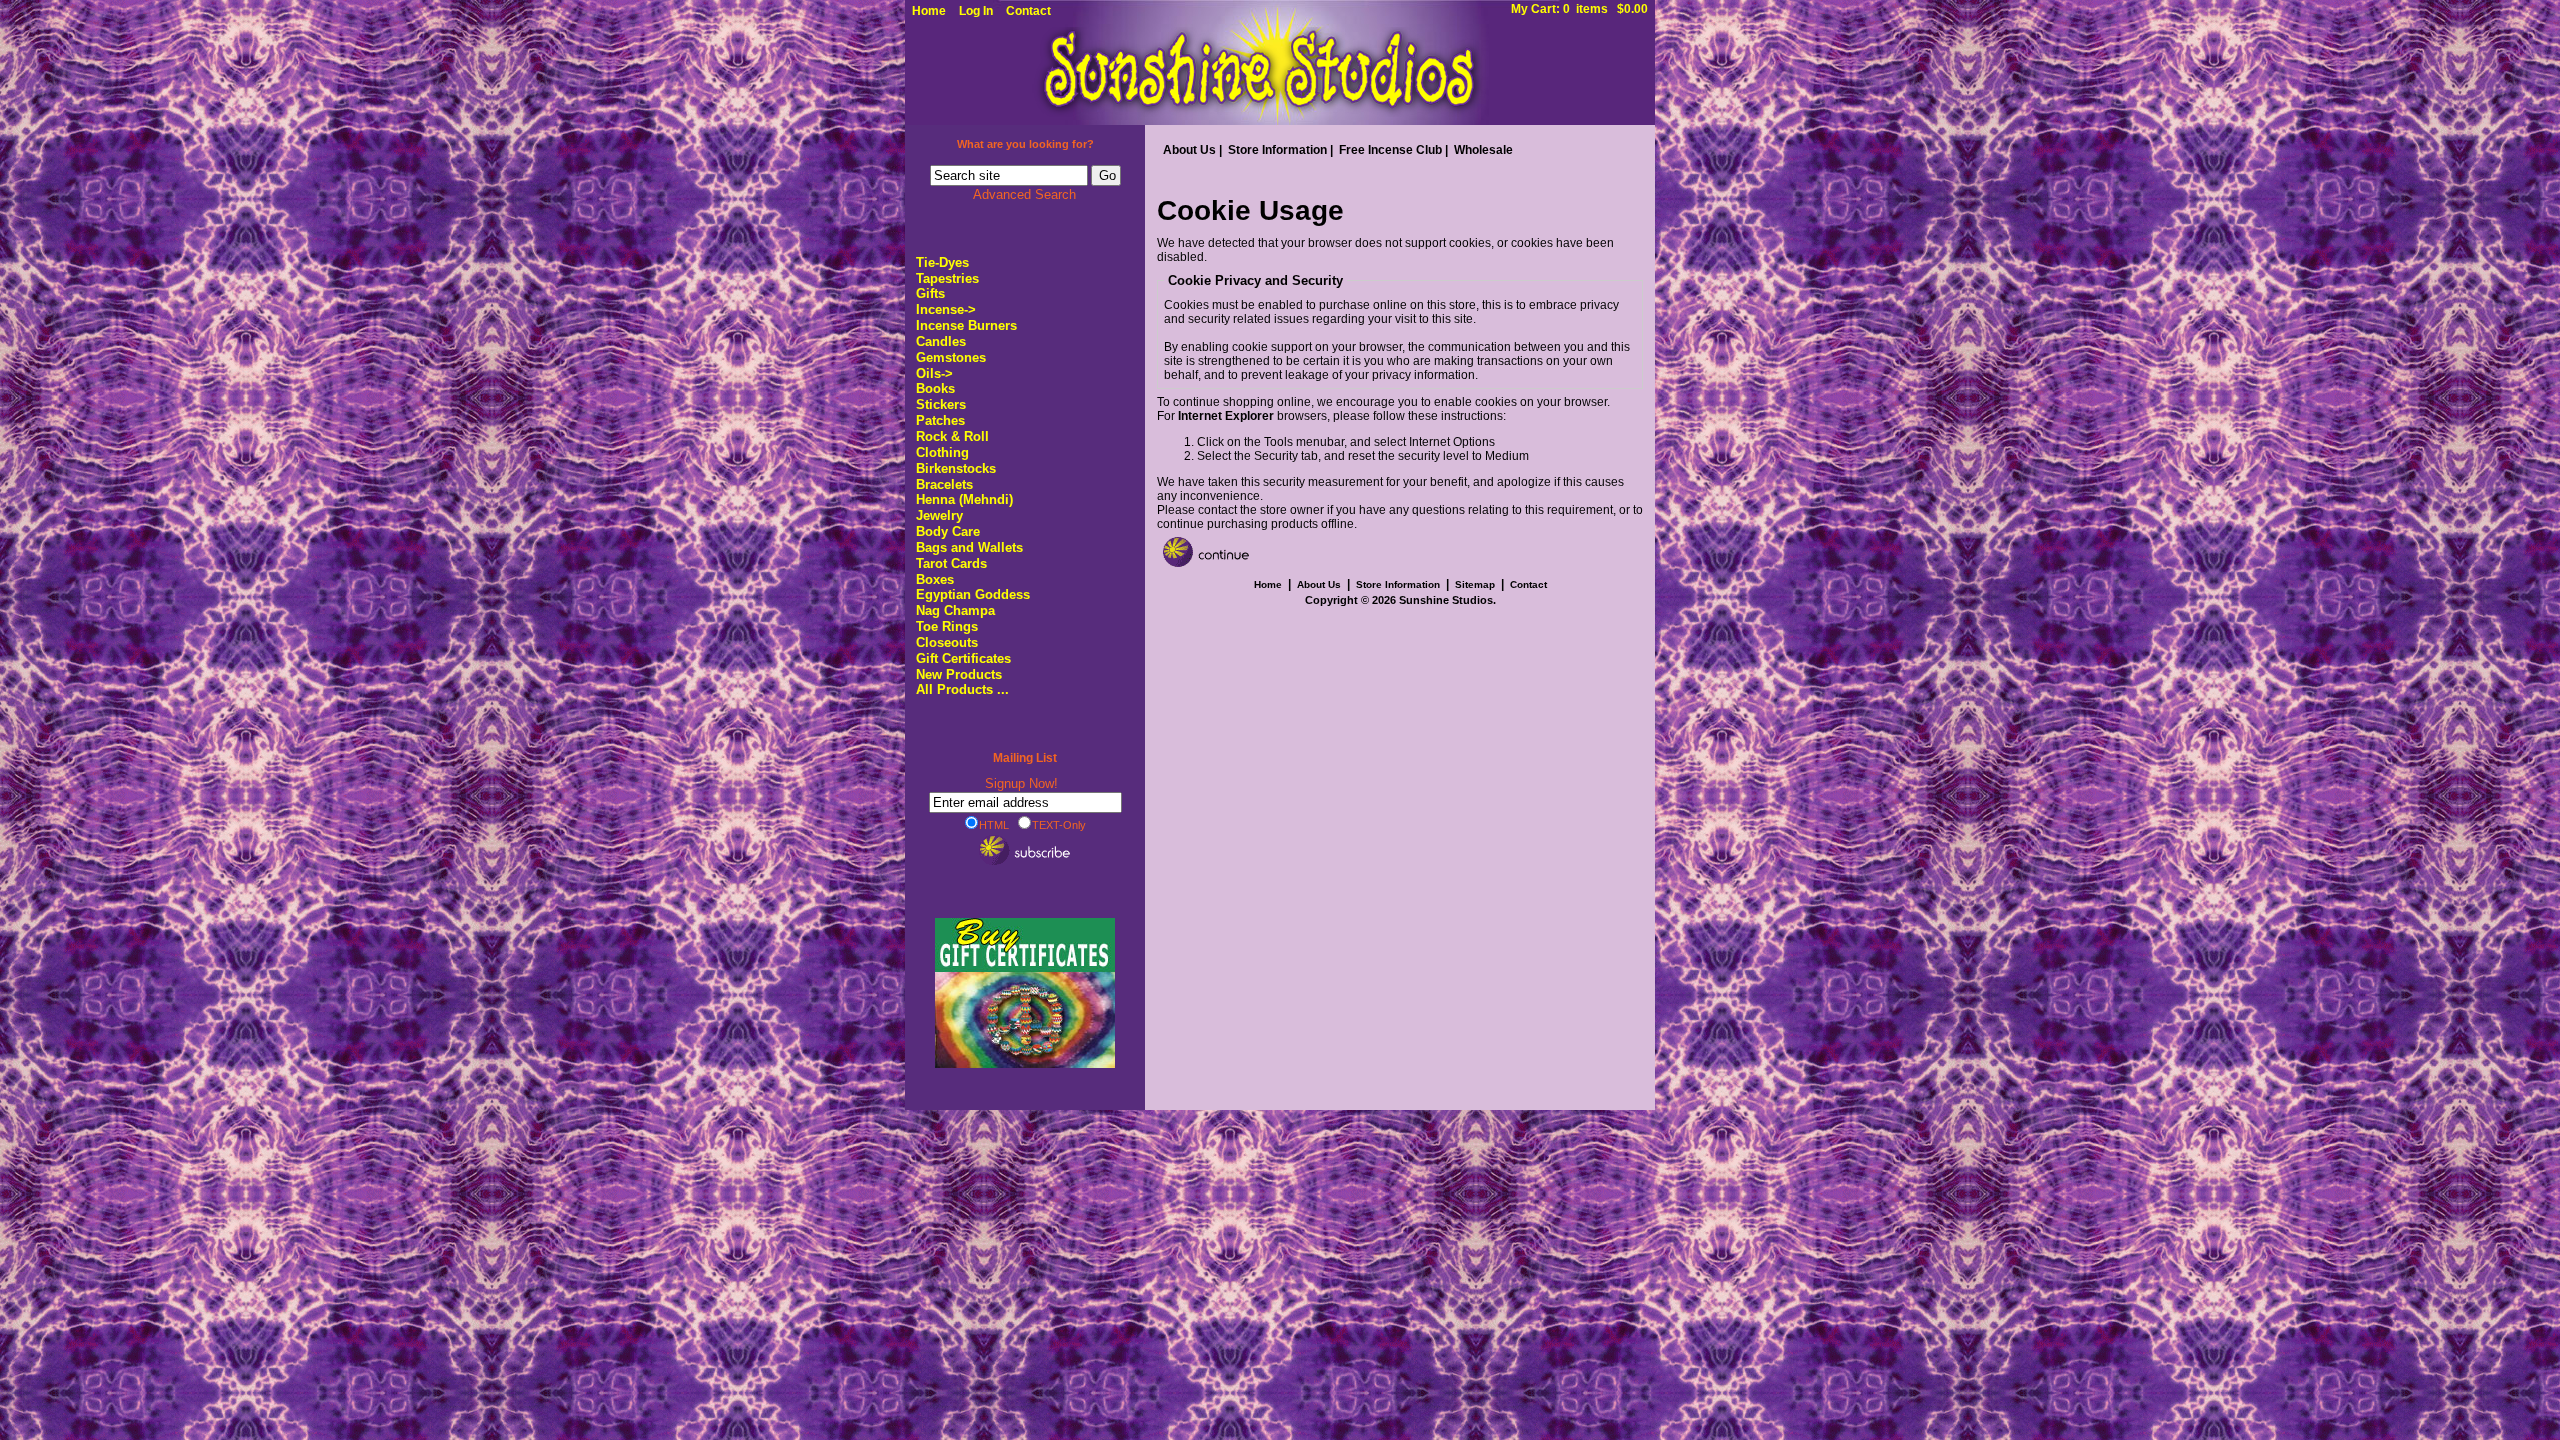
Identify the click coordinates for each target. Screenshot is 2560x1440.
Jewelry (939, 515)
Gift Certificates (963, 658)
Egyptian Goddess (973, 594)
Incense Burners (966, 325)
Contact (1028, 11)
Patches (940, 420)
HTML (994, 825)
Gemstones (951, 357)
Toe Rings (947, 626)
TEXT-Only (1059, 825)
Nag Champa (955, 610)
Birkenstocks (956, 468)
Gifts (930, 293)
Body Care (948, 531)
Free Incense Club (1390, 150)
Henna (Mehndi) (964, 499)
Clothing (942, 452)
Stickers (941, 404)
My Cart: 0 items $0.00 (1579, 9)
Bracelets (944, 484)
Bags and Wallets (969, 547)
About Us (1189, 150)
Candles (941, 341)
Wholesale (1483, 150)
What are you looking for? (1025, 144)
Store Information (1277, 150)
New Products (959, 674)
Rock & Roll (952, 436)
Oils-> (934, 373)
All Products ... (962, 689)
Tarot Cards (951, 563)
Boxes (935, 579)
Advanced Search (1024, 194)
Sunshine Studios (1446, 600)
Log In (976, 11)
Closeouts (947, 642)
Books (935, 388)
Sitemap (1475, 584)
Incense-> (946, 309)
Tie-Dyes (942, 262)
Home (929, 11)
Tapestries (947, 278)
